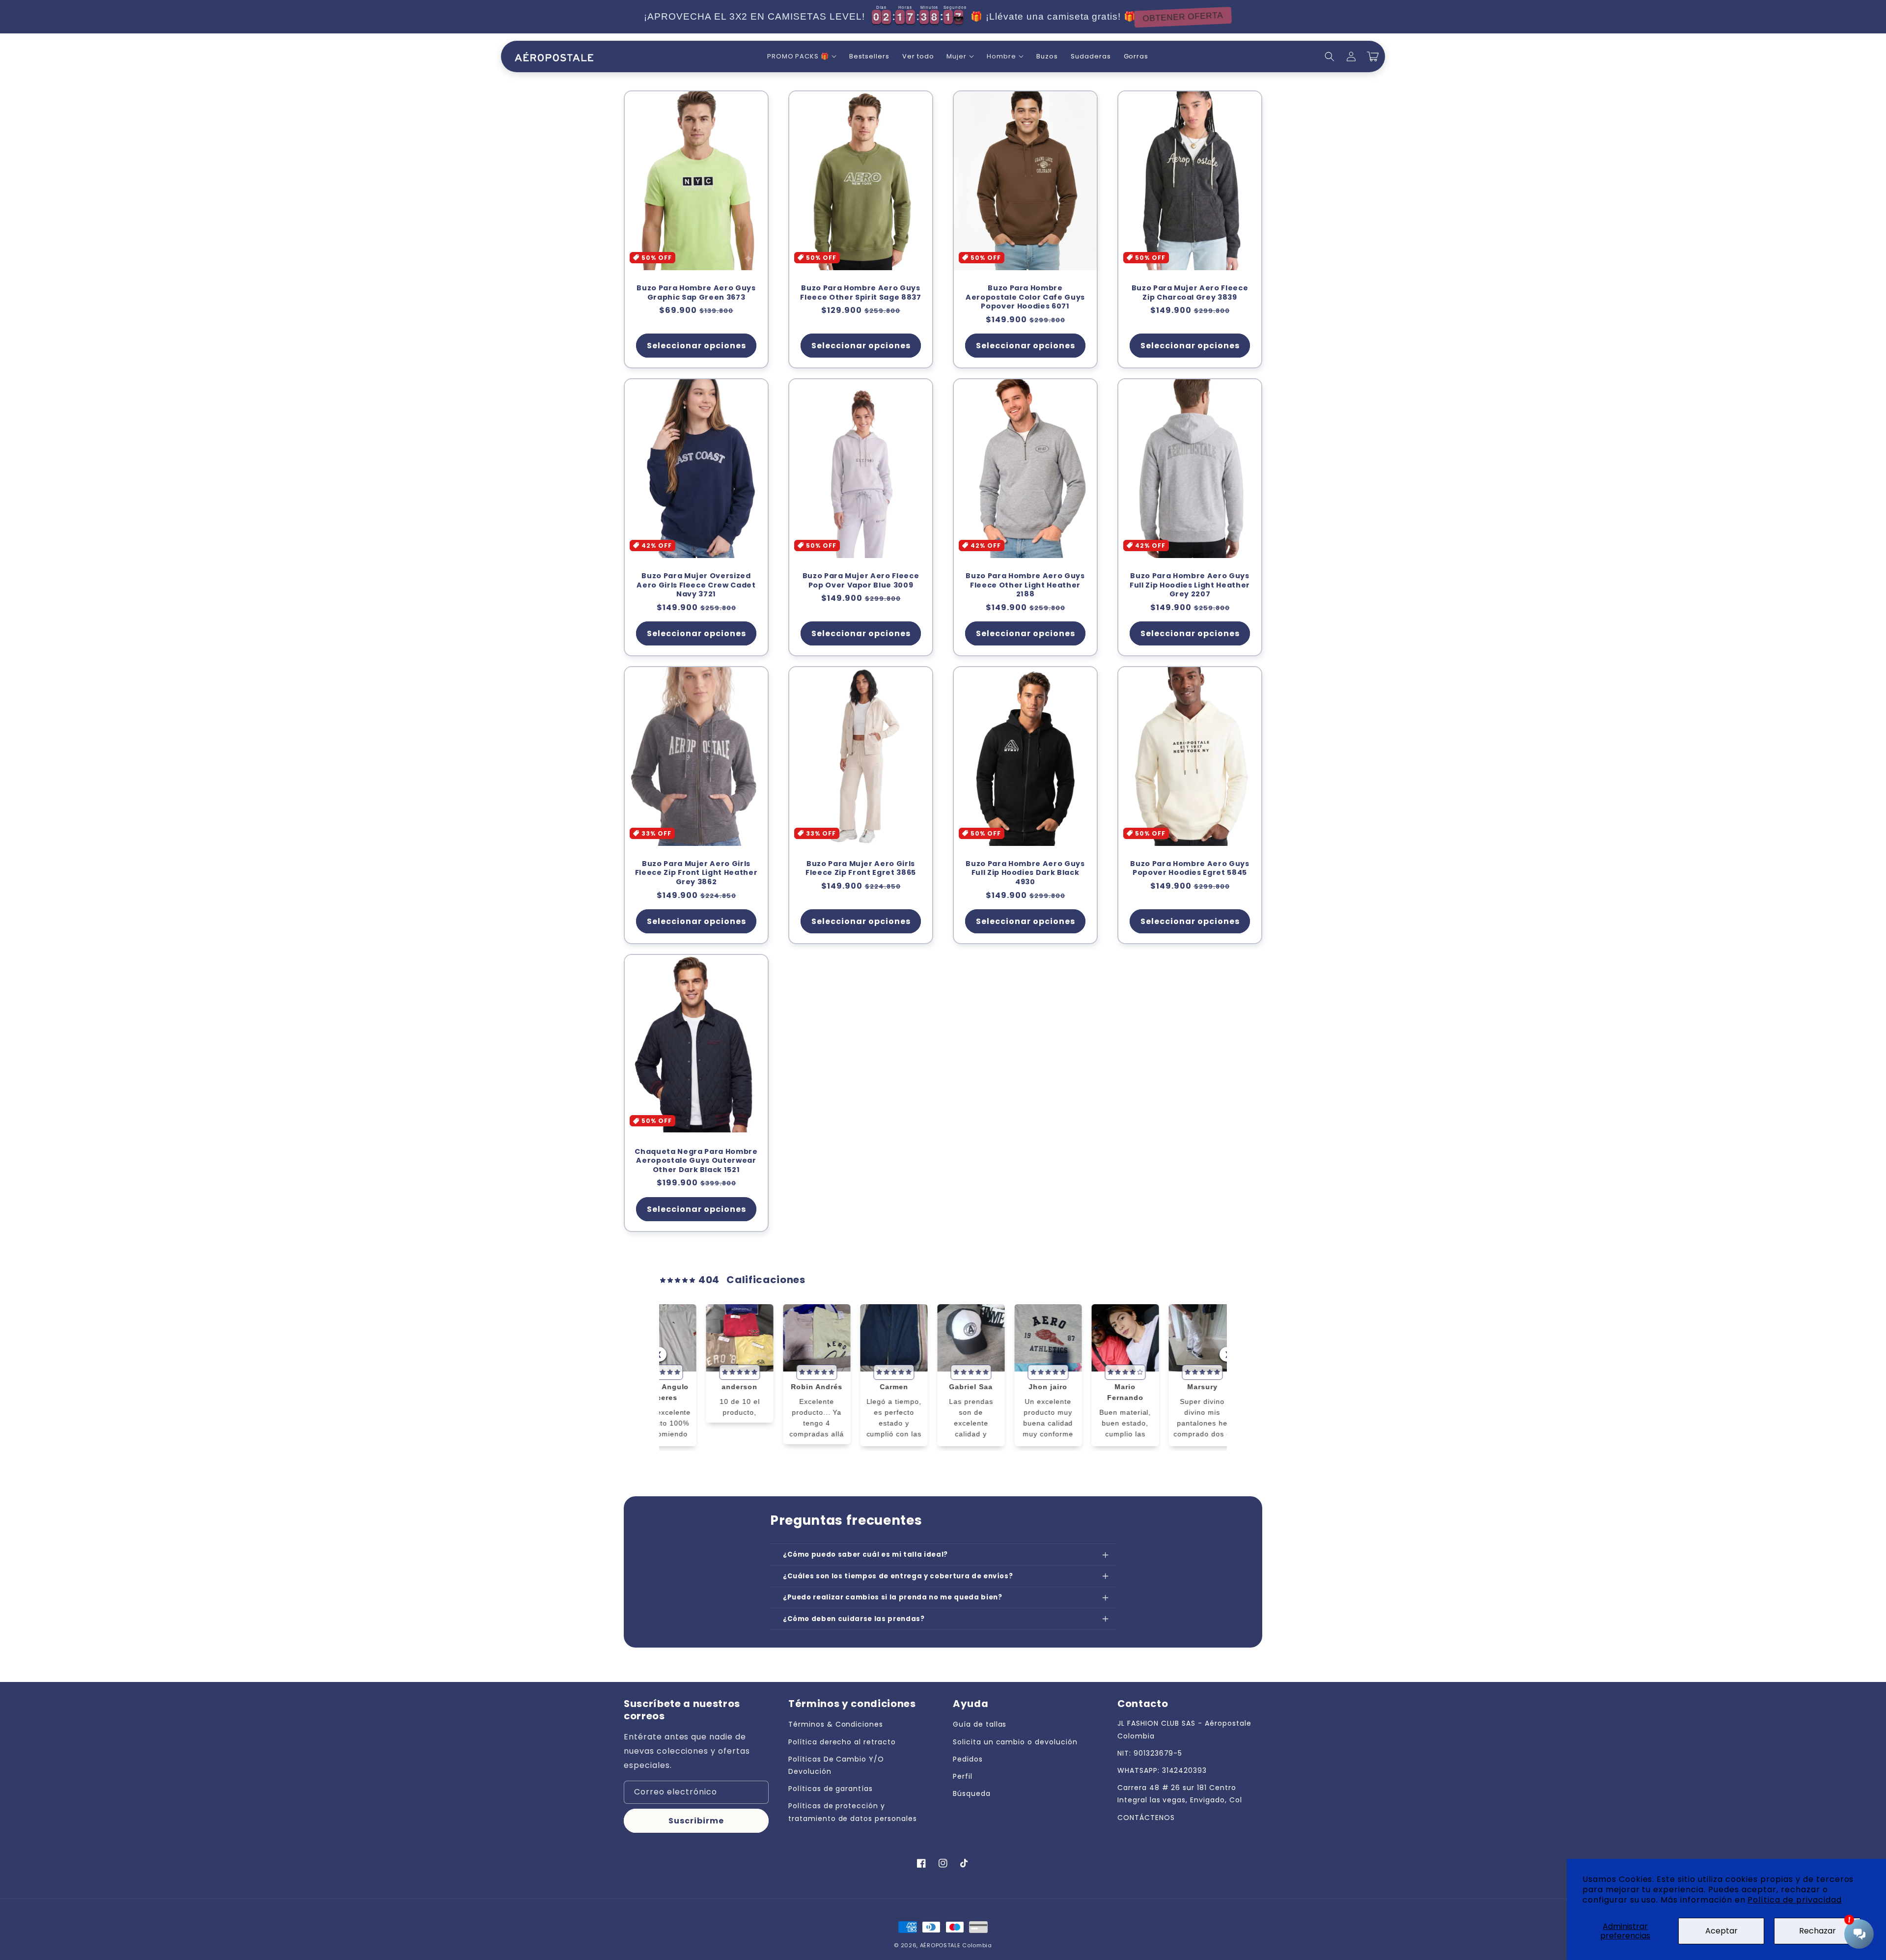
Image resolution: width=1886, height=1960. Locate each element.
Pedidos (968, 1759)
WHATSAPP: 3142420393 (1162, 1770)
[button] (802, 57)
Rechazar (1817, 1931)
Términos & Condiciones (836, 1724)
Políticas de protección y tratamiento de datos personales (853, 1812)
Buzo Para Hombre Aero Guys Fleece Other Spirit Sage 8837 (860, 293)
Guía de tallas (980, 1724)
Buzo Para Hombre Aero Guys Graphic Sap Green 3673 (696, 293)
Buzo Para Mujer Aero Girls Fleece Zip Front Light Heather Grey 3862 (696, 873)
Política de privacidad (1794, 1900)
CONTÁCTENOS (1146, 1818)
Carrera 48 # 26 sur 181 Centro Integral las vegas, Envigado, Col (1180, 1794)
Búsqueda (972, 1793)
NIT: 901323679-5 (1150, 1753)
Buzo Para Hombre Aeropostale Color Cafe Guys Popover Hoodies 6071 (1025, 297)
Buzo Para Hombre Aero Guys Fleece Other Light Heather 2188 (1025, 585)
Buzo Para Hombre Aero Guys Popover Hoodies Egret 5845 (1190, 868)
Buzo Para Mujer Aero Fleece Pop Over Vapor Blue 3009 (861, 580)
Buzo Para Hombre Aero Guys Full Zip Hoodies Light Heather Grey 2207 (1190, 585)
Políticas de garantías (831, 1789)
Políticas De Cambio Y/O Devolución (836, 1765)
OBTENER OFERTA (1194, 17)
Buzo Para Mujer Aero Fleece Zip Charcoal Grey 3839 (1190, 293)
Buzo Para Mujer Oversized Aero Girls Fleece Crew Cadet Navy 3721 (696, 585)
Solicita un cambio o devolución (1015, 1742)
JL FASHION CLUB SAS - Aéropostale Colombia (1184, 1729)
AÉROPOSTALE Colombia (956, 1945)
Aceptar (1721, 1931)
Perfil (963, 1776)
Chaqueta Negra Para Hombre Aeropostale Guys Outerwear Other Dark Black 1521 (696, 1161)
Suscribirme (696, 1821)
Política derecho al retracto (842, 1742)
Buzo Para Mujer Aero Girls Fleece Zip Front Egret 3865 (861, 868)
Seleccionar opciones (696, 346)
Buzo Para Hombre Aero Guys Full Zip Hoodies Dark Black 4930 (1025, 873)
